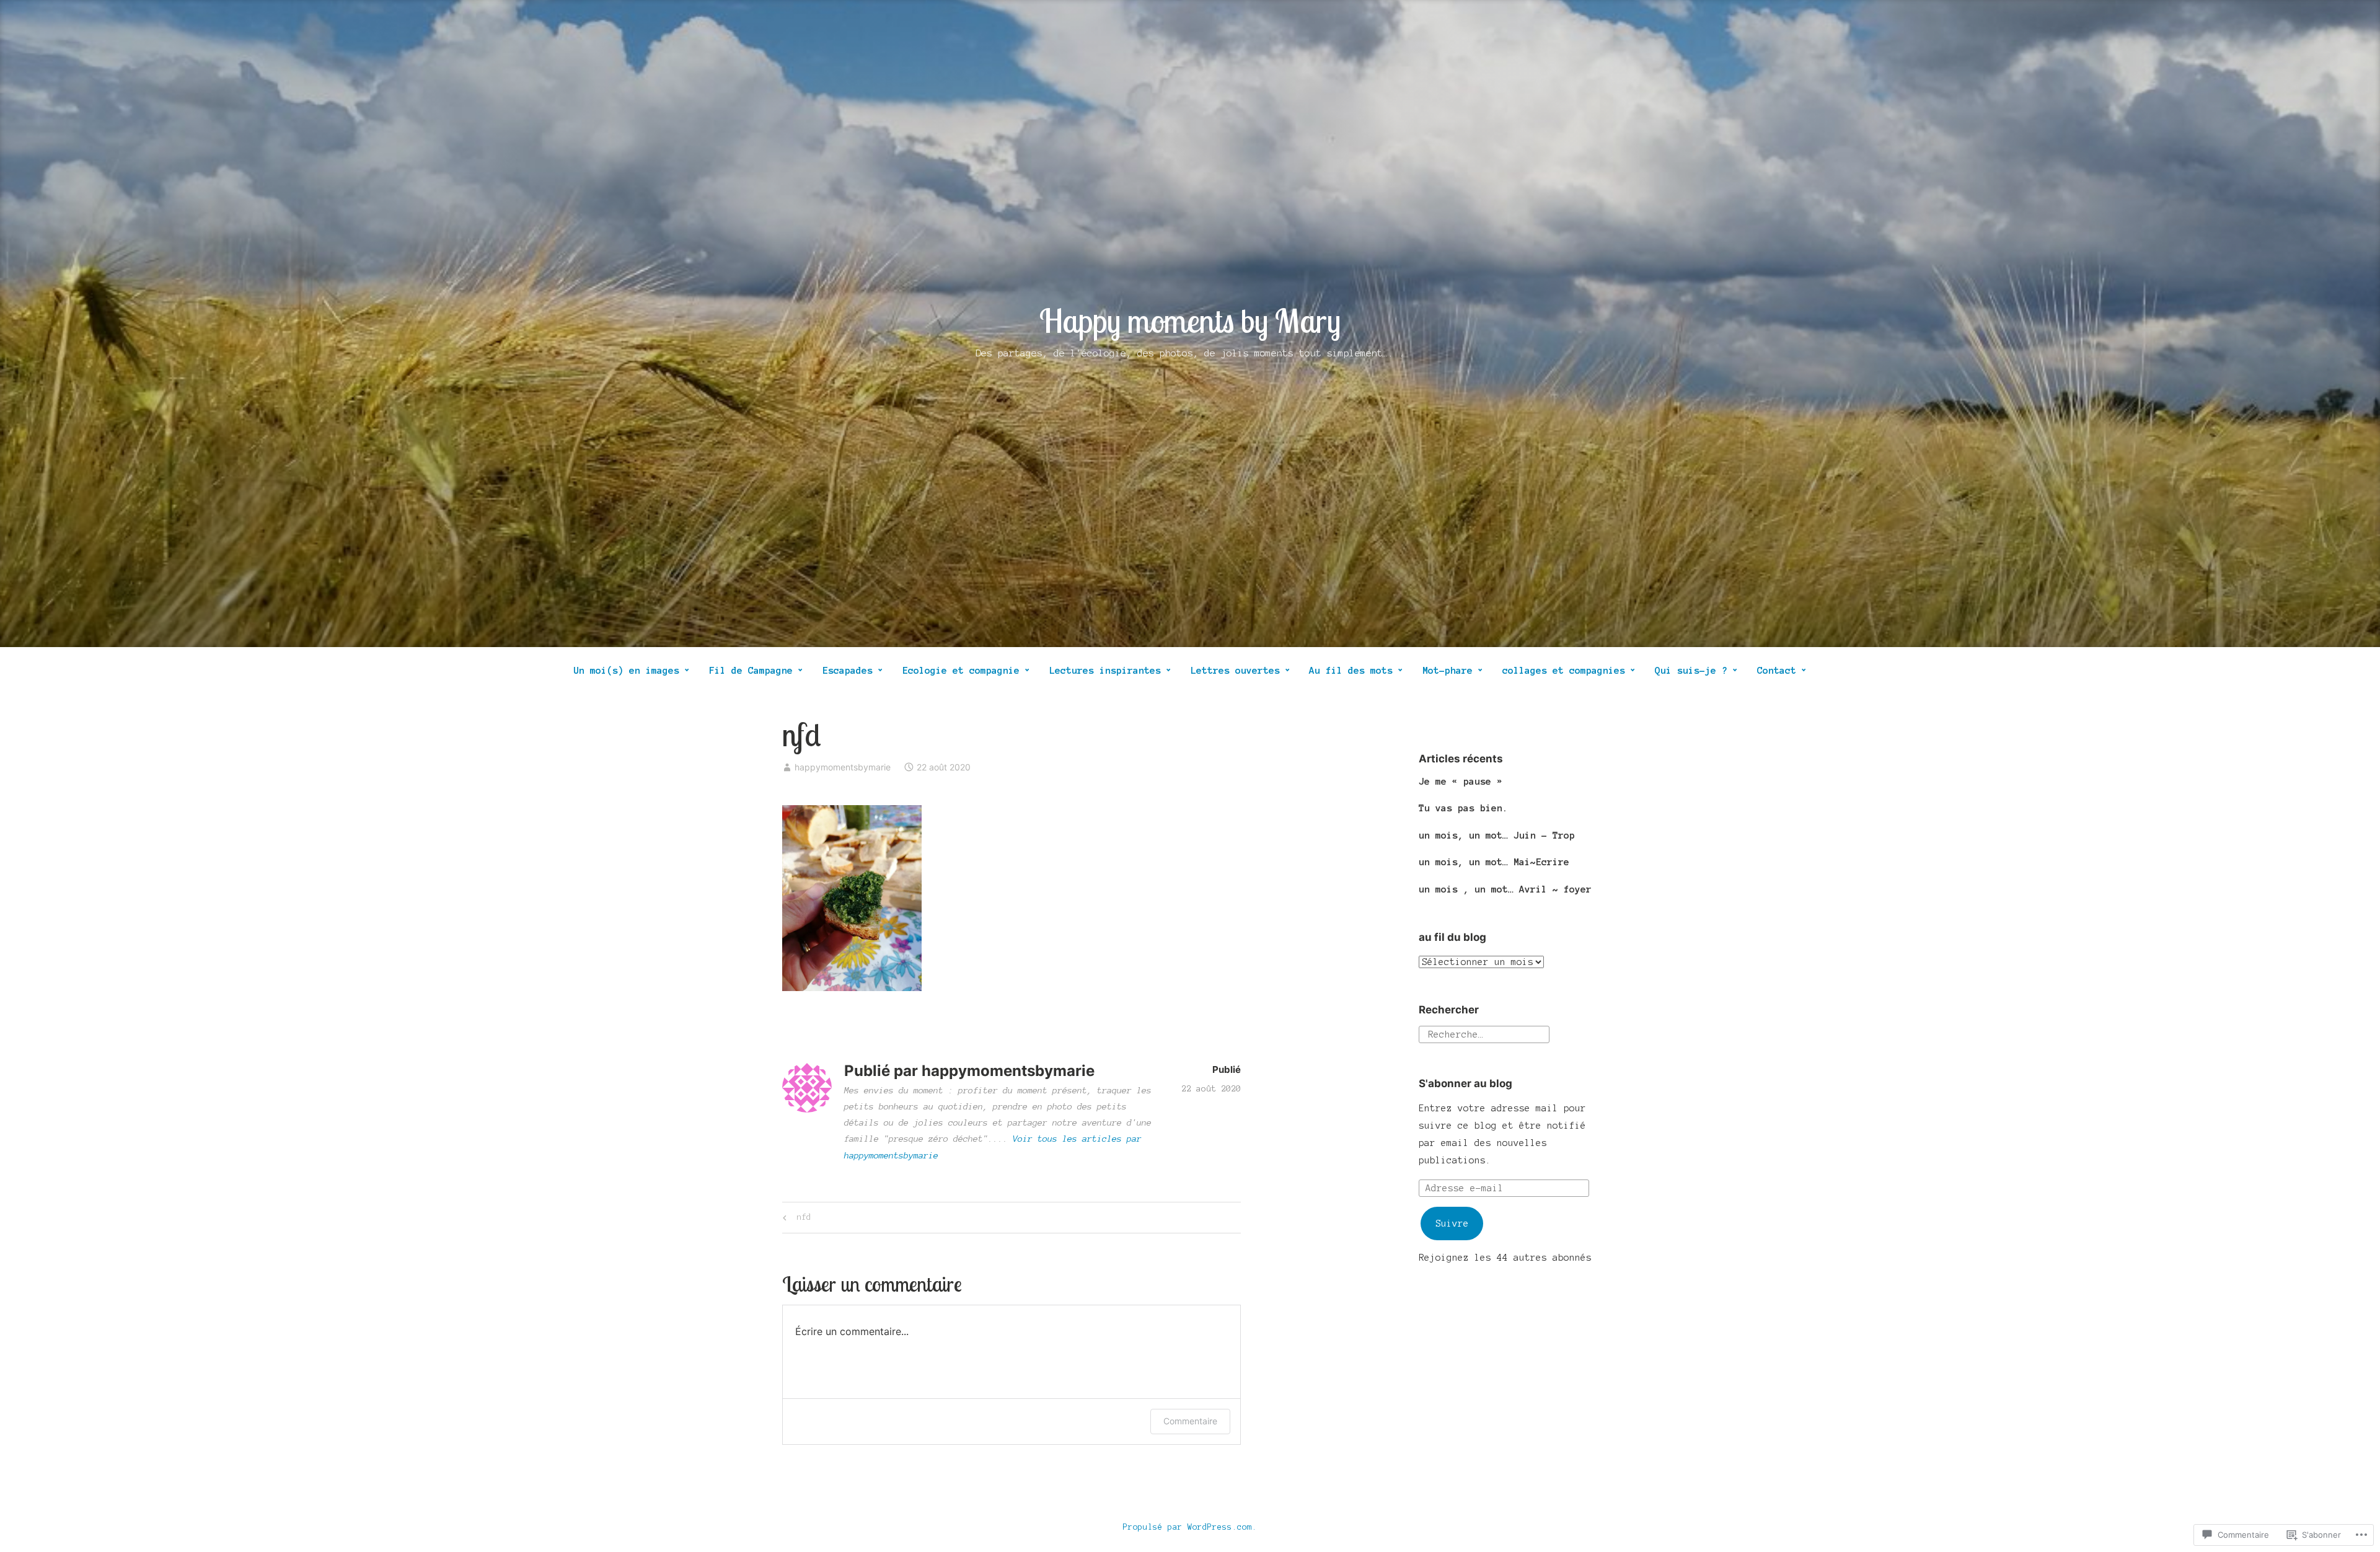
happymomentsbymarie (843, 767)
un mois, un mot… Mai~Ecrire (1494, 862)
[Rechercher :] (1484, 1034)
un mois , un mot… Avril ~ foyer (1505, 889)
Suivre (1452, 1224)
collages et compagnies (1564, 670)
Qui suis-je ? (1691, 670)
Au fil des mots (1351, 670)
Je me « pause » (1461, 781)
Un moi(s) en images (626, 670)
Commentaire (1190, 1421)
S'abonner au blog (1465, 1083)
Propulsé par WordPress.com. (1190, 1527)
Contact (1777, 670)
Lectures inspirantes (1105, 670)
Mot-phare (1448, 670)
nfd (795, 1220)
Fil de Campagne (751, 670)
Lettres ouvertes (1235, 670)
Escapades (848, 670)
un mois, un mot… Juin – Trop (1497, 835)
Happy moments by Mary (1190, 320)
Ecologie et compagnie (961, 670)
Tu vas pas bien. (1463, 808)
